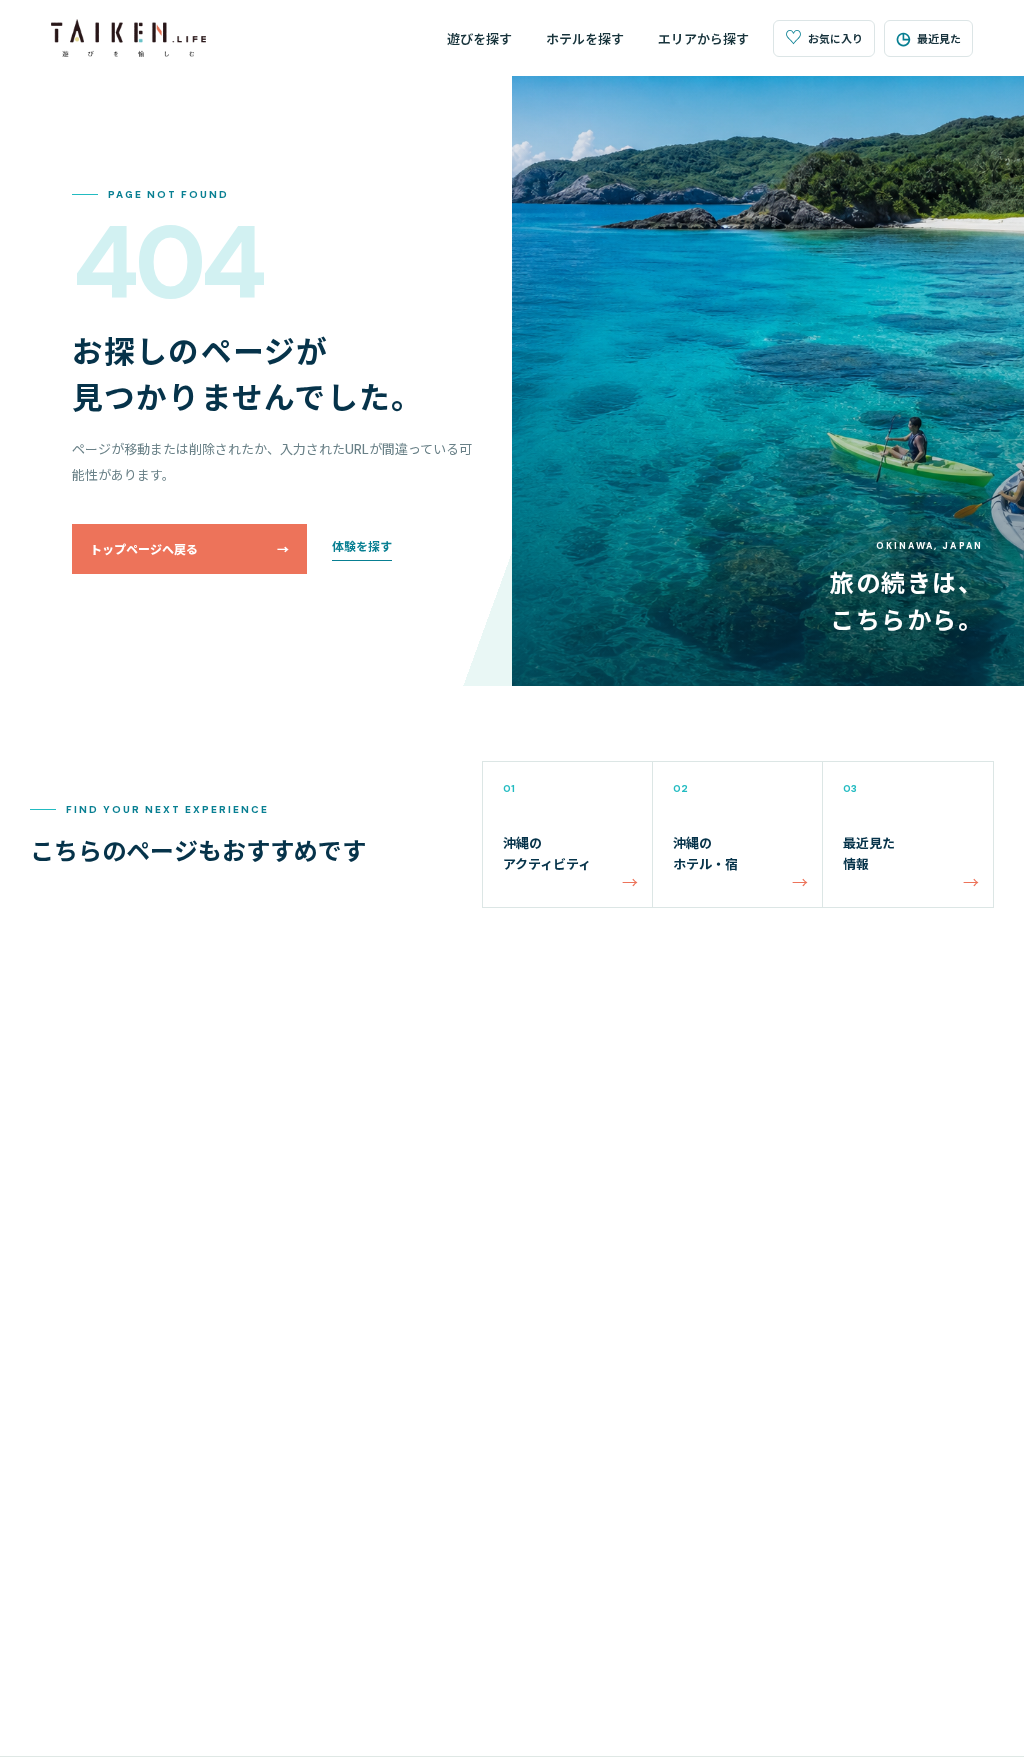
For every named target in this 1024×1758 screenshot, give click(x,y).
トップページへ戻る (189, 550)
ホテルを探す (585, 39)
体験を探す (362, 547)
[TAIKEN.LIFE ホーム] (128, 38)
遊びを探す (479, 39)
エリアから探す (703, 39)
